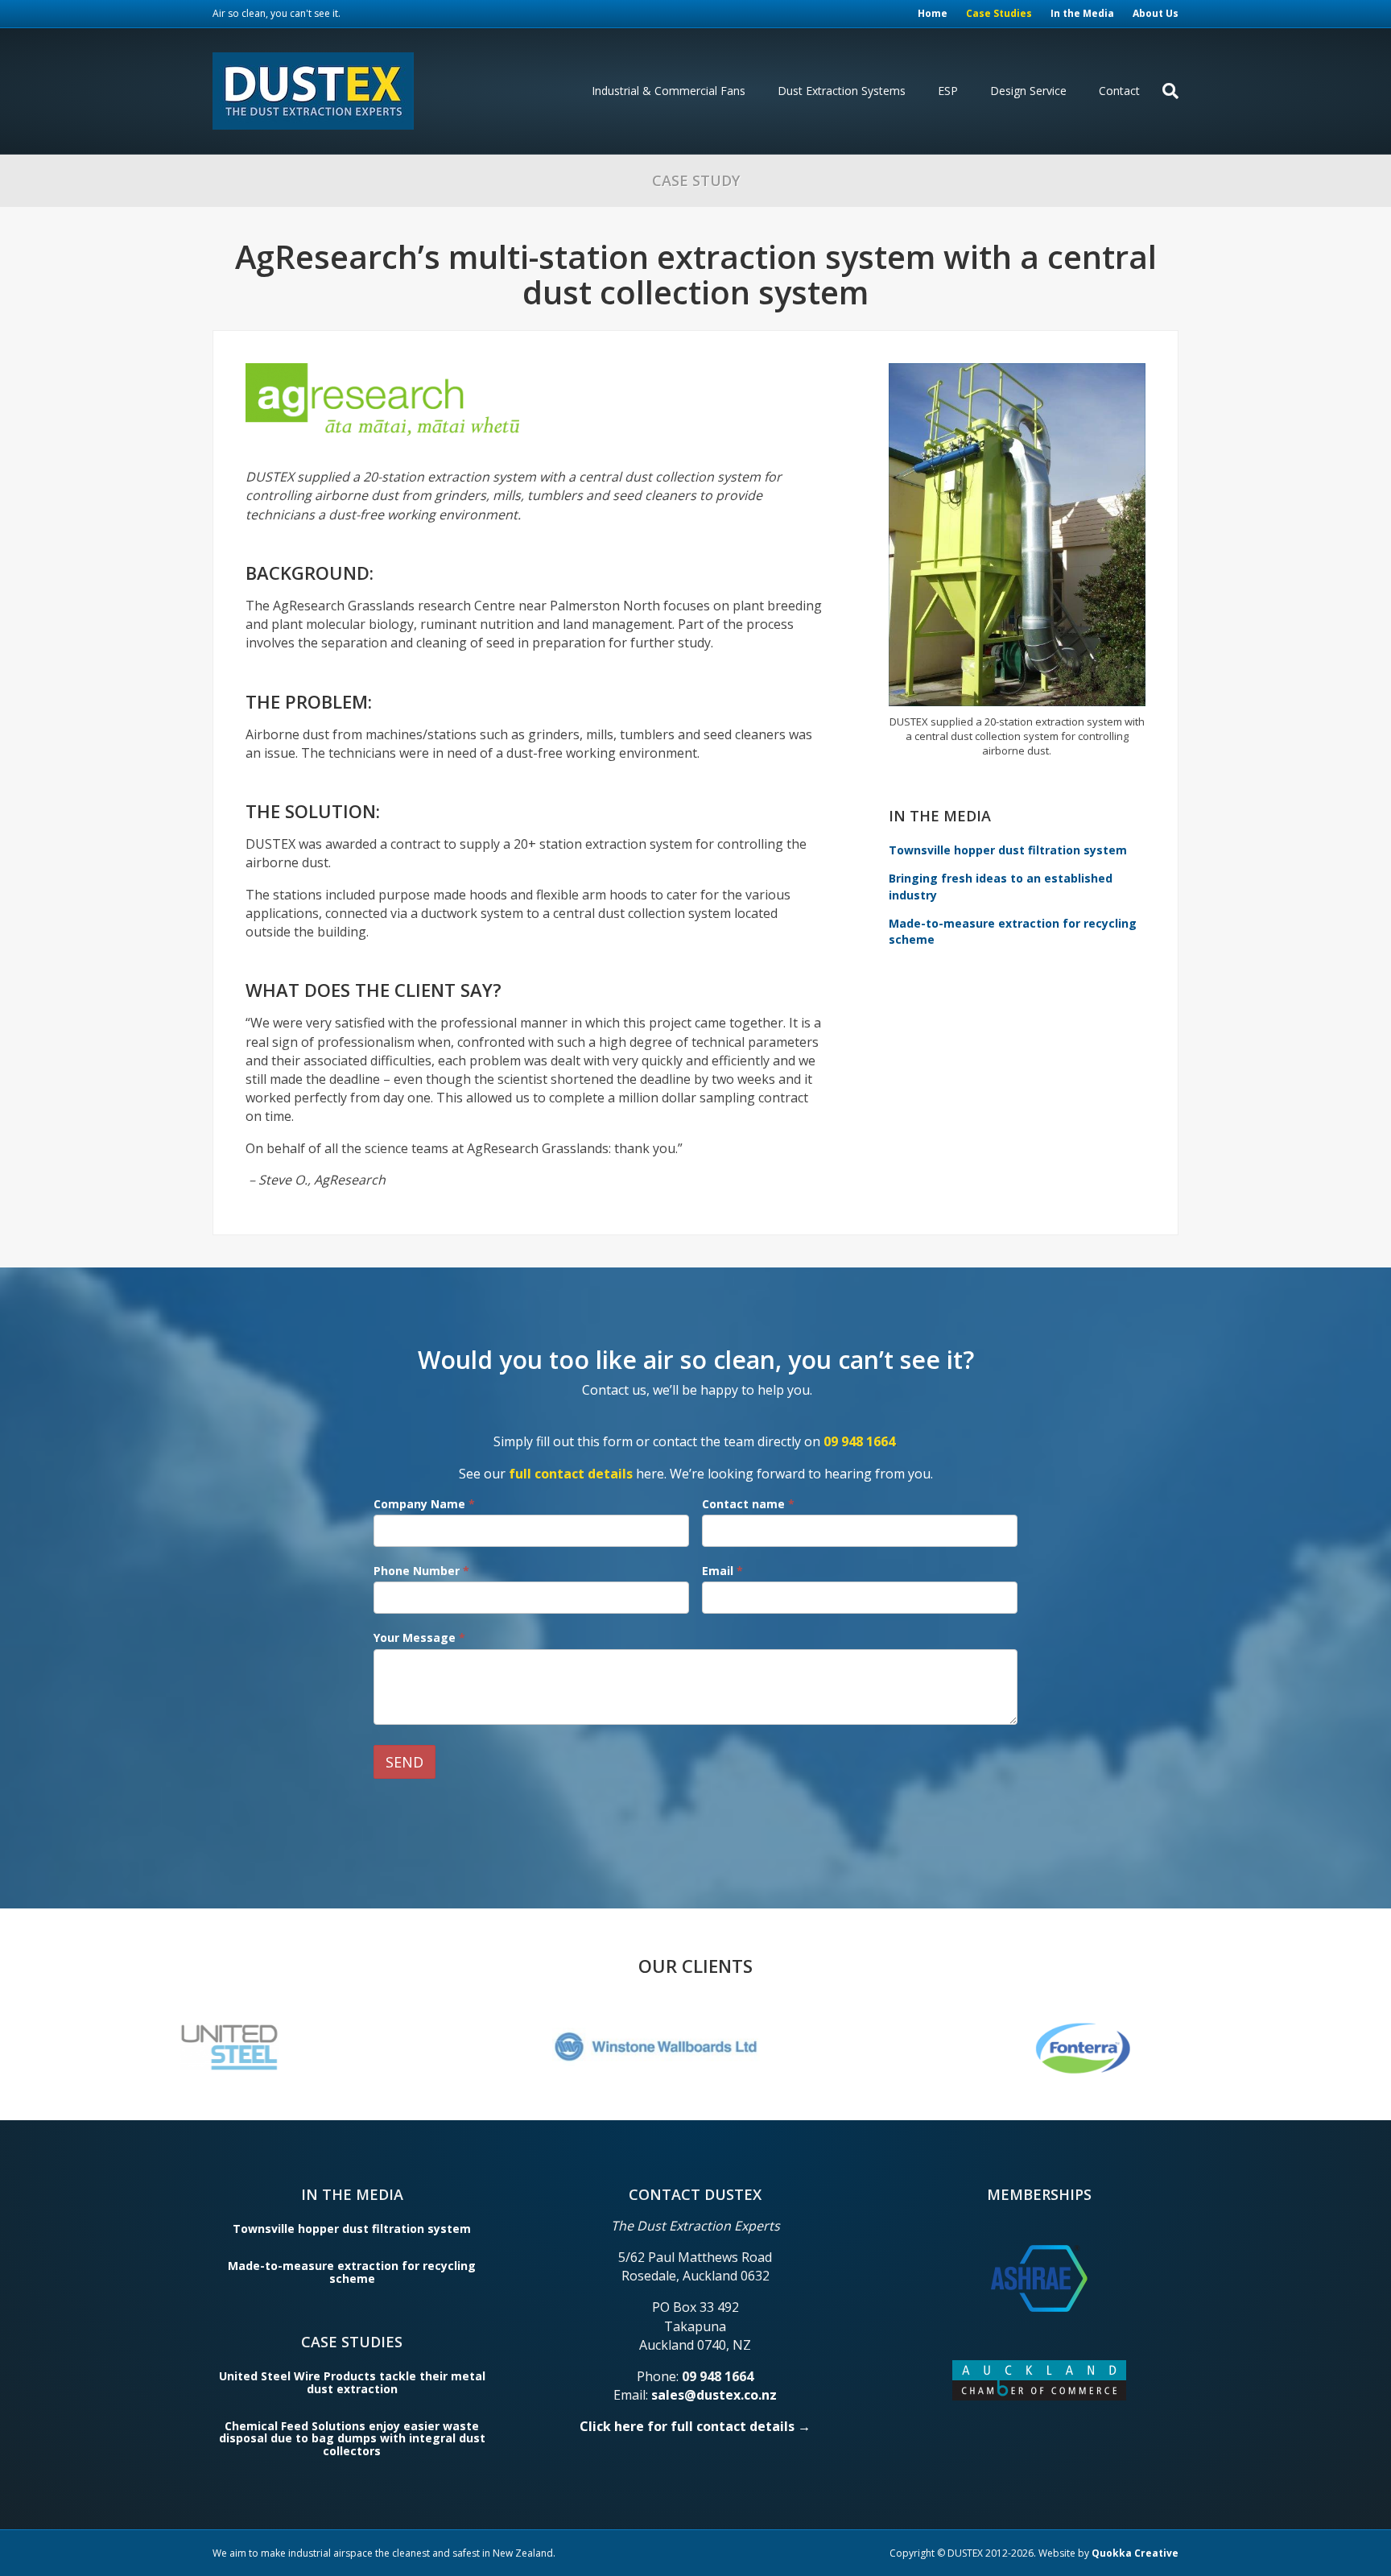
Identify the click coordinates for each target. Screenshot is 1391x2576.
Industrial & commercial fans (669, 91)
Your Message (419, 1637)
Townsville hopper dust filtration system (1008, 850)
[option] (271, 2047)
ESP (948, 91)
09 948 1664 (859, 1441)
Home (933, 13)
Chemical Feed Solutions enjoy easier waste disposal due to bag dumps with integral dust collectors (352, 2438)
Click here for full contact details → (695, 2426)
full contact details (571, 1474)
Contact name (748, 1504)
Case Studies (999, 13)
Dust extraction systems (842, 91)
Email (722, 1571)
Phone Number (421, 1571)
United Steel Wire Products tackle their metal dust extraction (352, 2382)
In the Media (1082, 13)
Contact (1119, 91)
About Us (1156, 13)
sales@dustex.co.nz (714, 2395)
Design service (1028, 91)
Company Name (424, 1504)
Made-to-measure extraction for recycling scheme (352, 2272)
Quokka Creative (1135, 2553)
